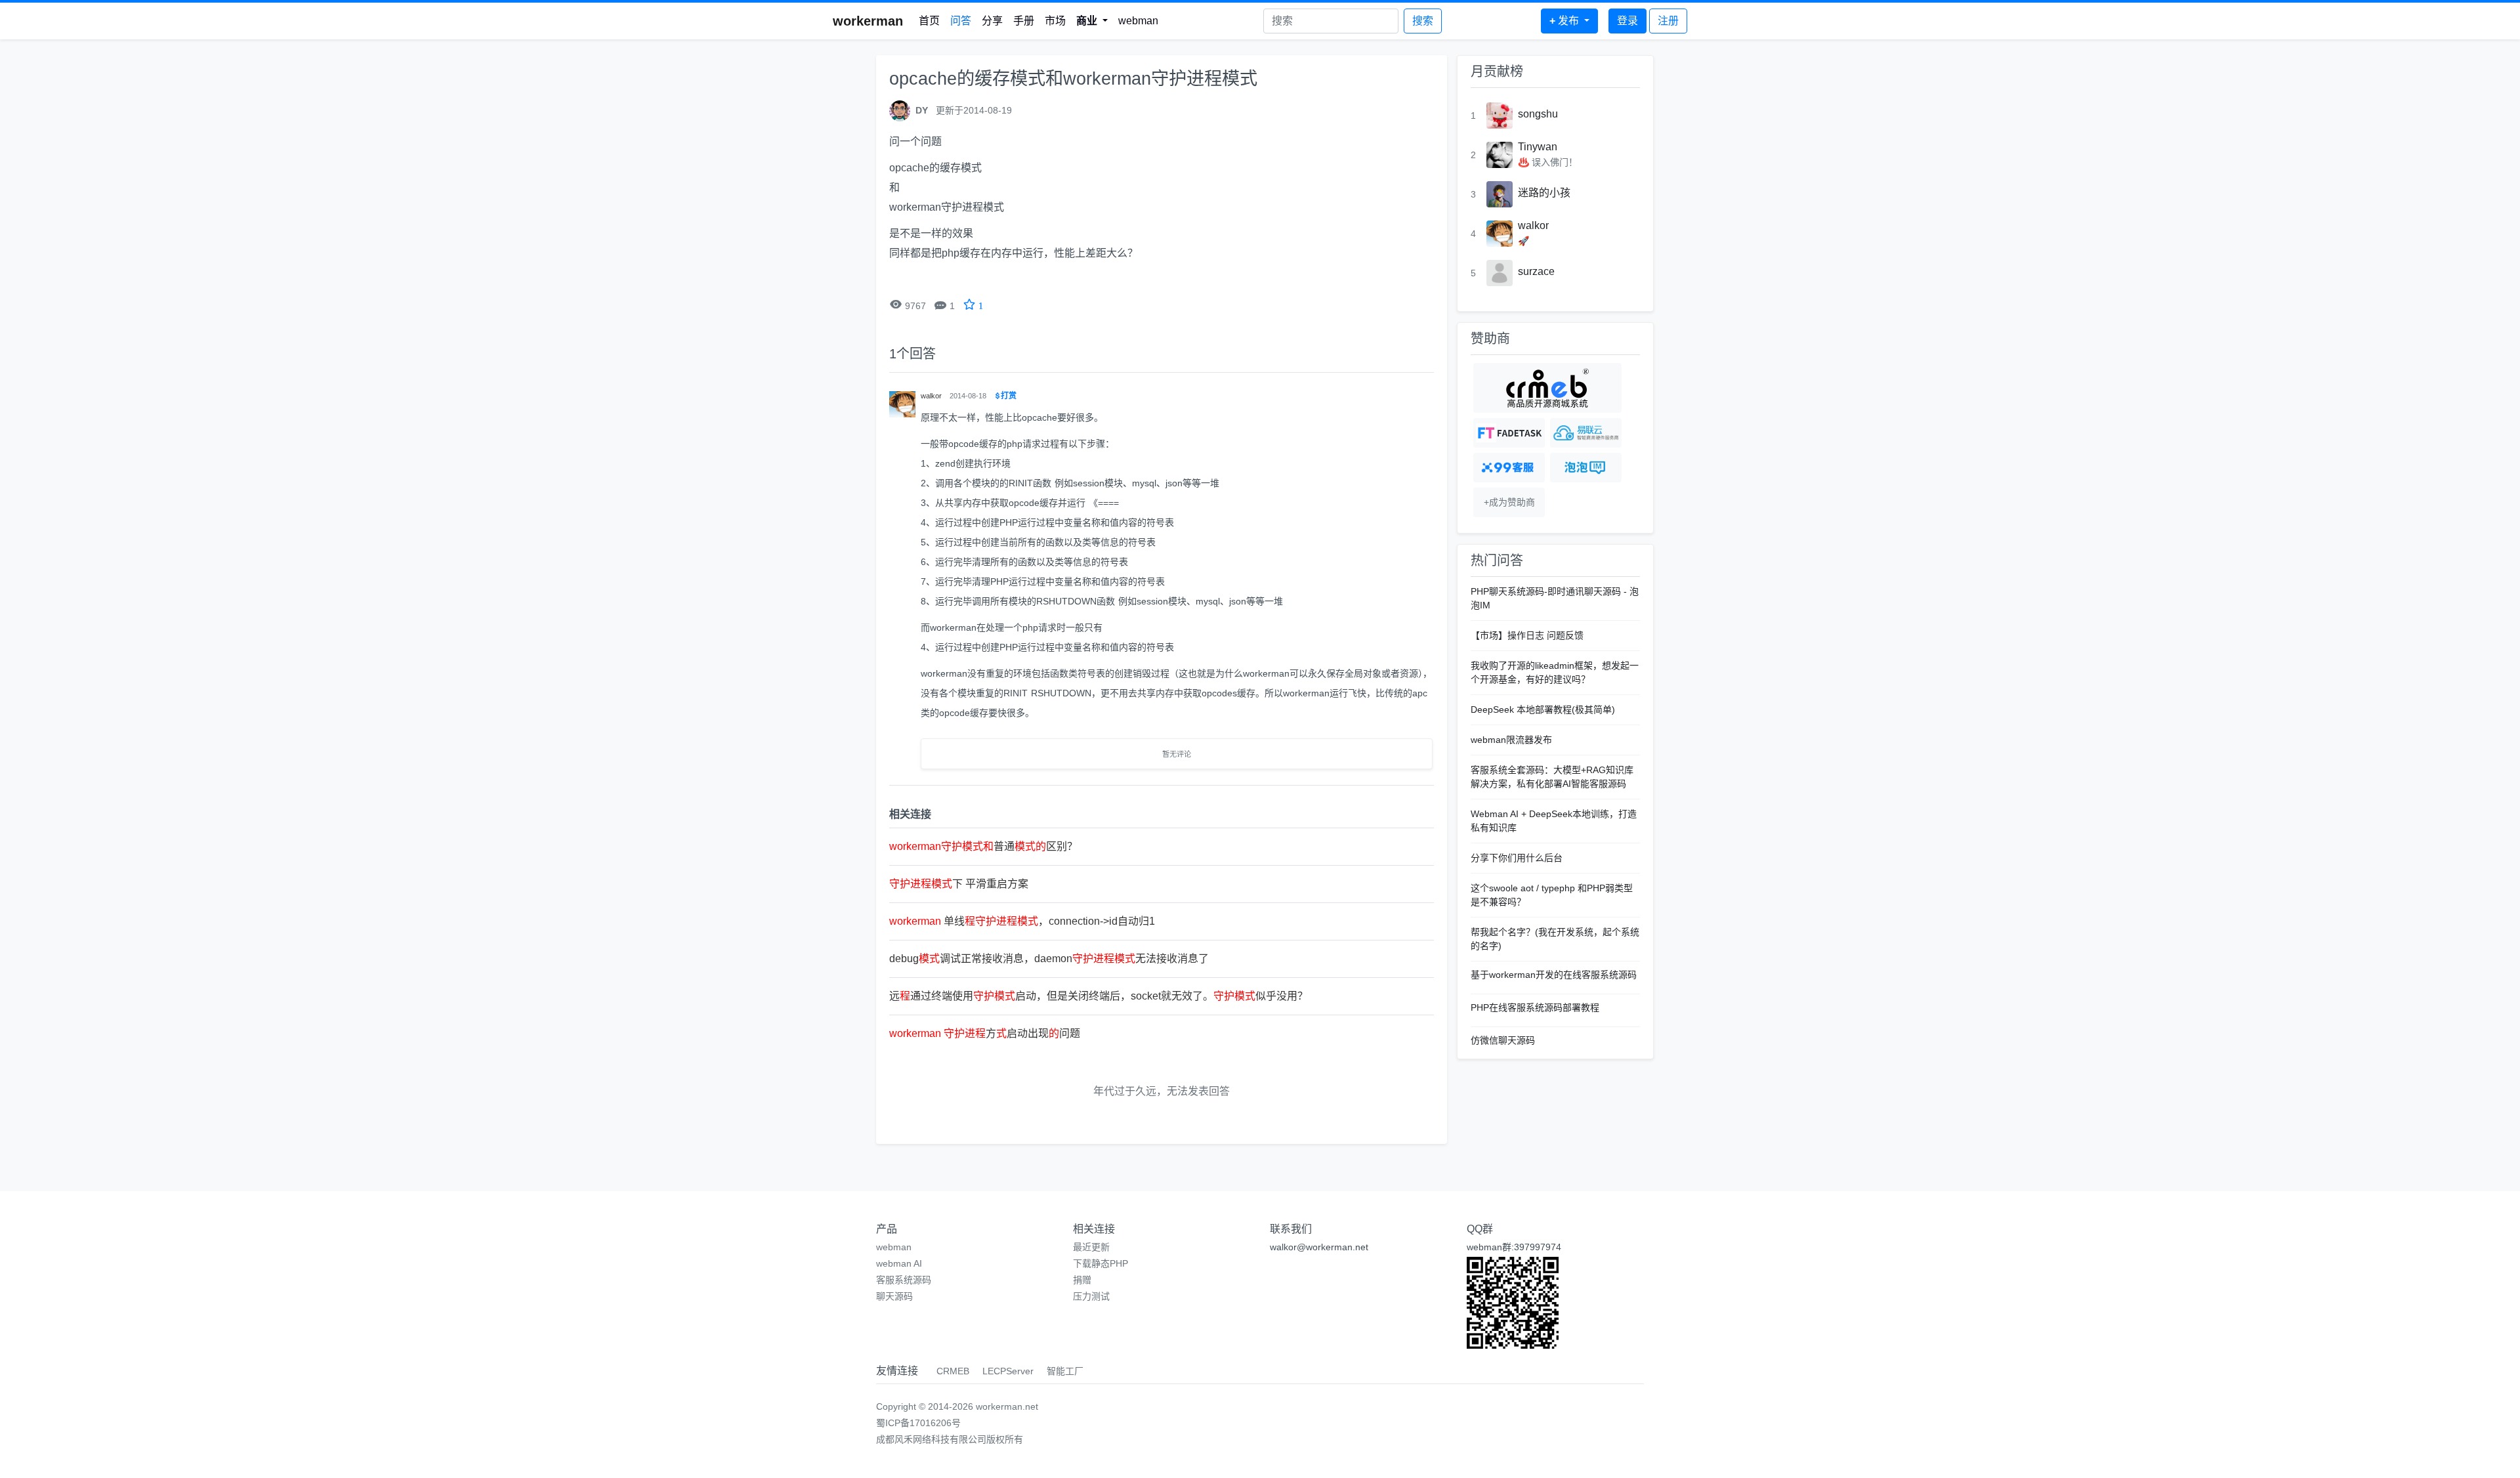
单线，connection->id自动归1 (1022, 921)
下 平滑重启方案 (959, 884)
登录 (1627, 21)
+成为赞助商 (1509, 502)
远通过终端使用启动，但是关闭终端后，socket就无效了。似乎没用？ (1099, 996)
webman (1138, 21)
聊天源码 (894, 1296)
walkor (1533, 225)
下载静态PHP (1101, 1263)
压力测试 (1091, 1296)
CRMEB (953, 1371)
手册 (1024, 21)
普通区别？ (983, 846)
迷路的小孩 (1544, 193)
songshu (1538, 114)
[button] (1092, 21)
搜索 (1423, 21)
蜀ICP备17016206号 (918, 1423)
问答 (961, 21)
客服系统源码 (904, 1280)
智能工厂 (1065, 1371)
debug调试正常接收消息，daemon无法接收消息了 (1049, 959)
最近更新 (1091, 1247)
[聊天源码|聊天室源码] (1586, 468)
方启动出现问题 (985, 1033)
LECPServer (1008, 1371)
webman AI (899, 1263)
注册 (1668, 21)
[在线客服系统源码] (1509, 468)
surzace (1536, 271)
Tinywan (1538, 147)
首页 (929, 21)
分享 (992, 21)
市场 (1055, 21)
